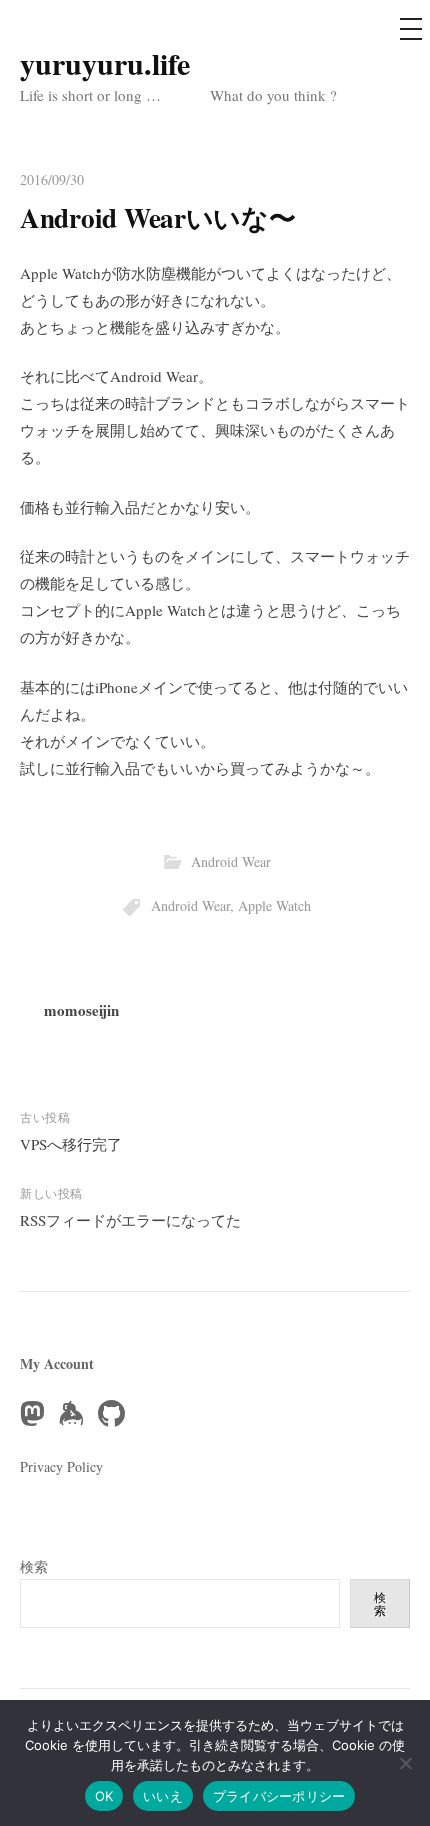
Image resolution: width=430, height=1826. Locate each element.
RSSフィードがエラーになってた (130, 1220)
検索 (34, 1566)
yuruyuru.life (105, 63)
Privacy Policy (61, 1466)
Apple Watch (274, 905)
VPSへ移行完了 (71, 1144)
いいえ (163, 1796)
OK (104, 1796)
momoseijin (81, 1010)
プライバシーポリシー (279, 1796)
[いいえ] (405, 1763)
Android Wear (231, 861)
